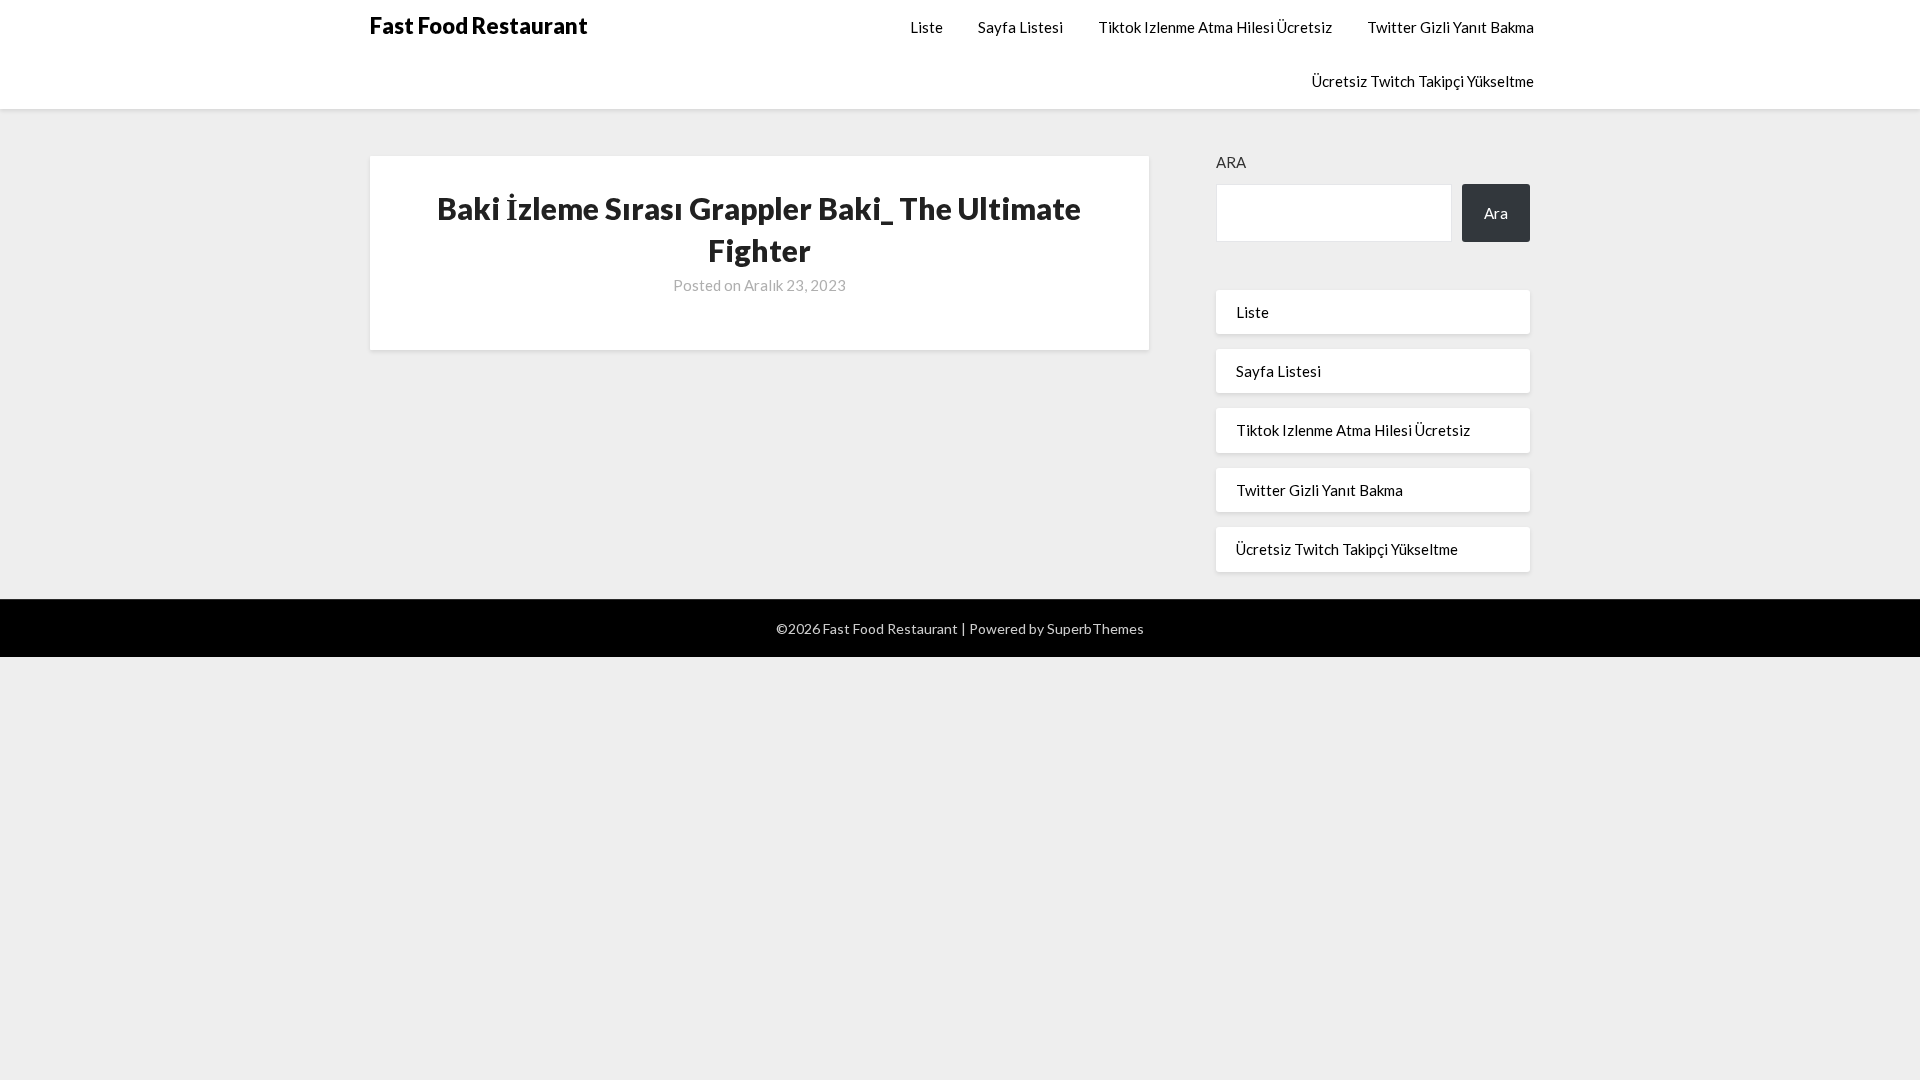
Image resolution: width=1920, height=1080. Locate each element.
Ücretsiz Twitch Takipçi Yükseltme (1423, 81)
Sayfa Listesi (1020, 27)
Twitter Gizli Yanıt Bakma (1450, 27)
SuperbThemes (1095, 628)
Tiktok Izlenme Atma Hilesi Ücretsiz (1215, 27)
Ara (1231, 162)
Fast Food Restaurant (479, 25)
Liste (926, 27)
